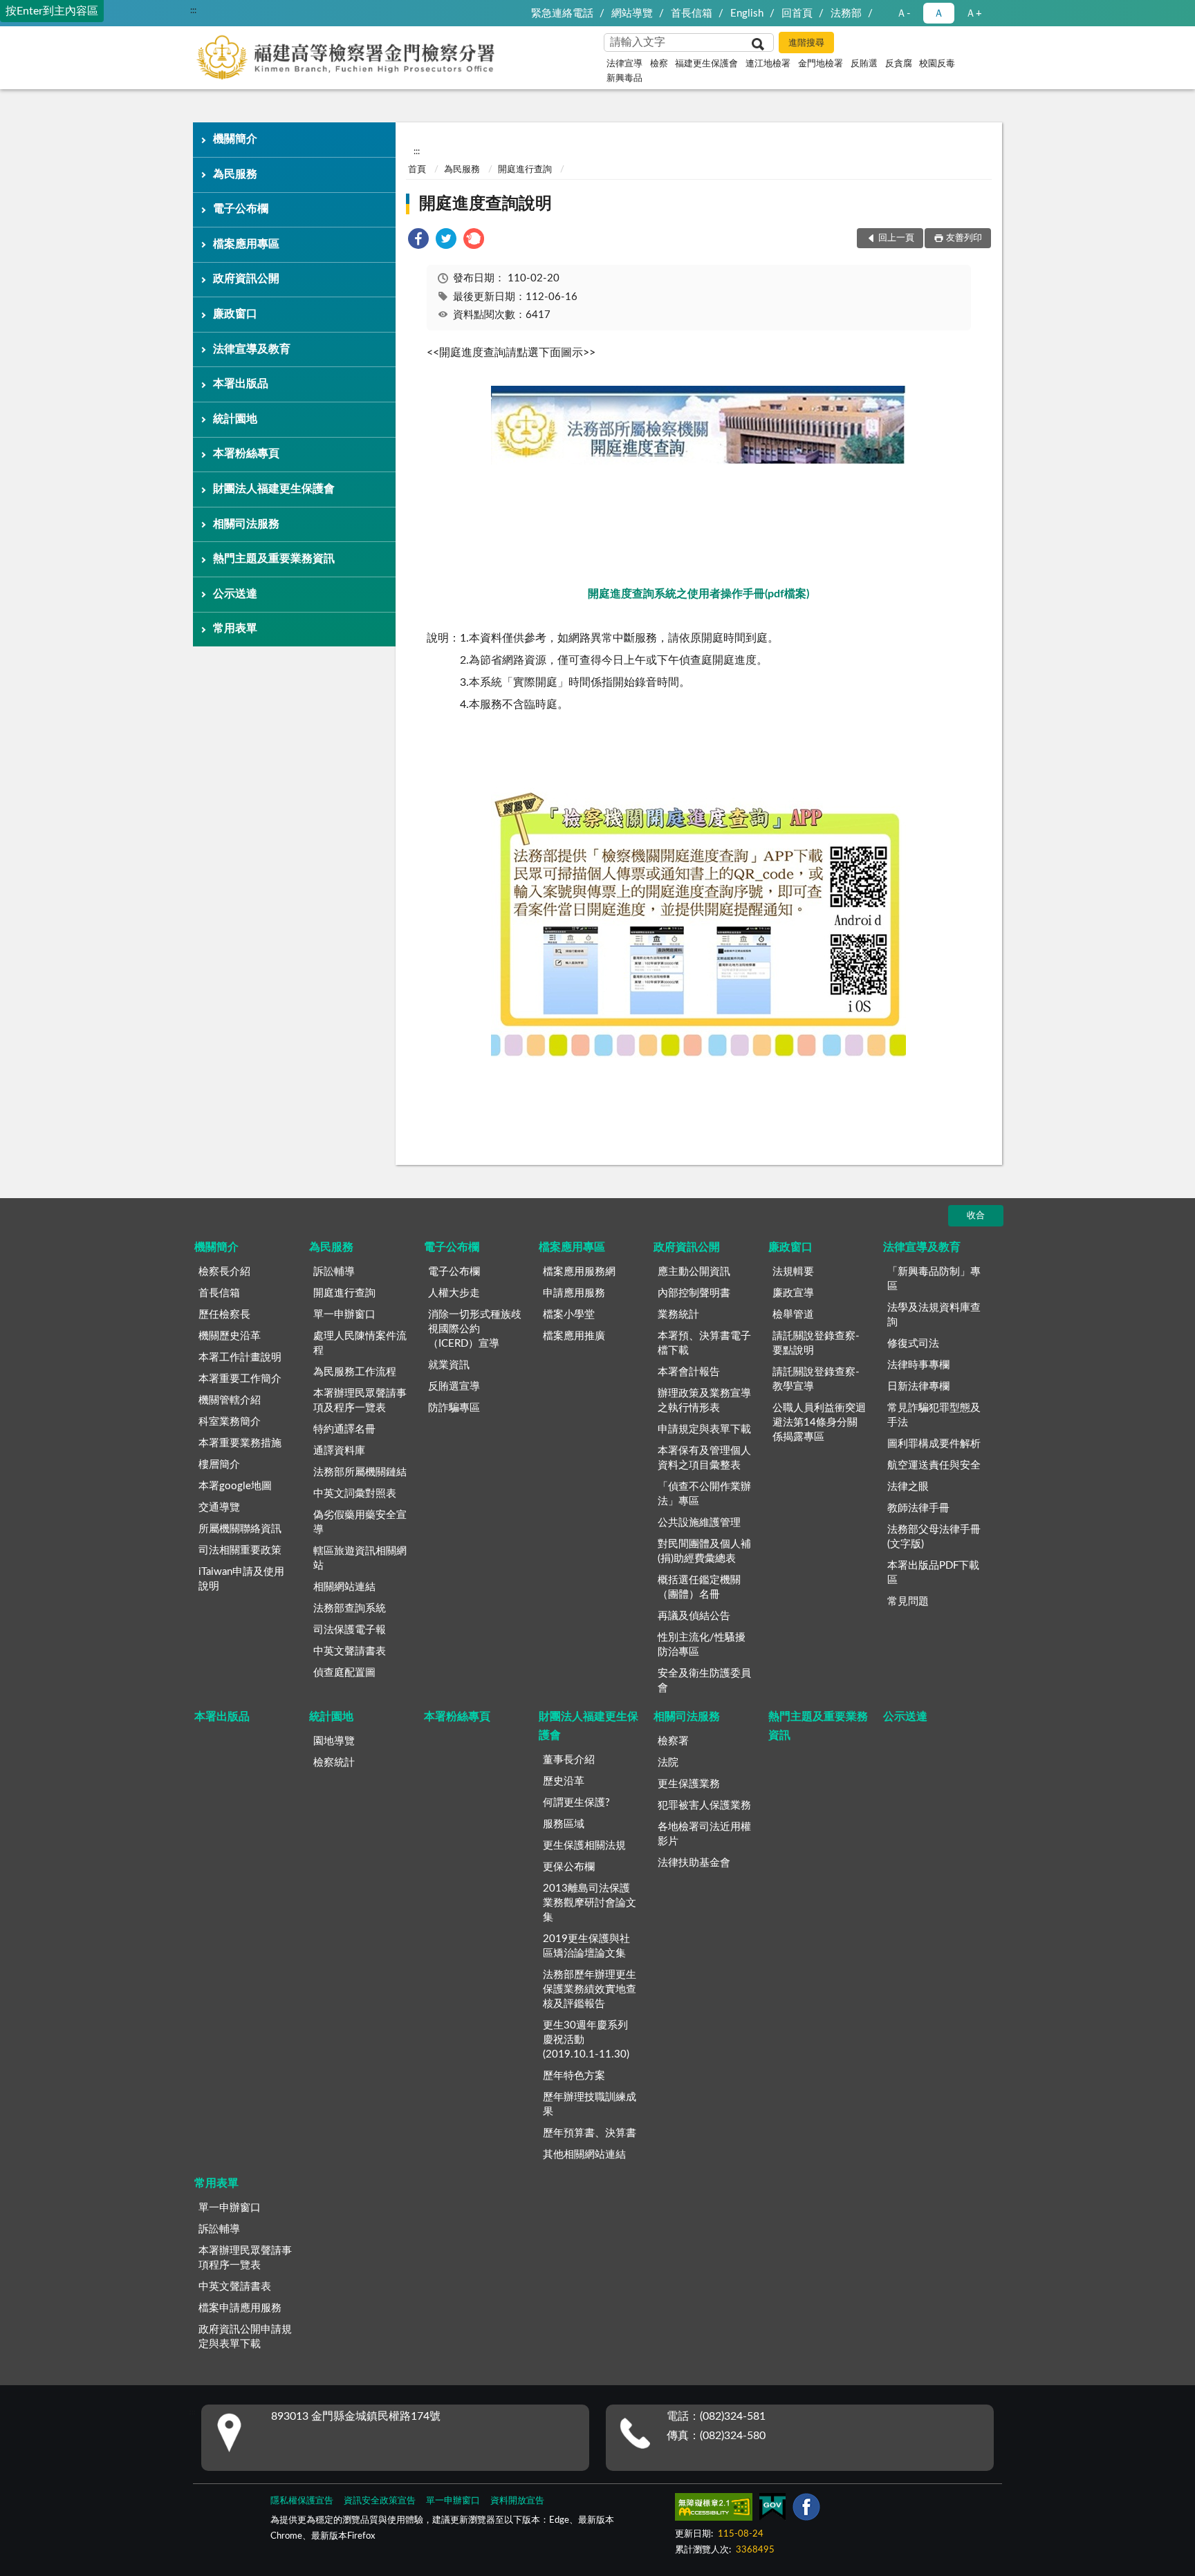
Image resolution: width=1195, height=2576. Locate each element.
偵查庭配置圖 (344, 1673)
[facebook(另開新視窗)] (806, 2510)
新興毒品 (624, 78)
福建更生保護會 (706, 64)
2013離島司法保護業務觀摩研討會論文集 (590, 1903)
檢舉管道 (793, 1315)
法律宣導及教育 (252, 349)
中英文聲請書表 (350, 1651)
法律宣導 (624, 64)
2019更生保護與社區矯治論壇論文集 (586, 1946)
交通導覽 (219, 1508)
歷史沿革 (564, 1781)
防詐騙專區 (454, 1408)
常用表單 (235, 628)
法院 (668, 1763)
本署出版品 (241, 384)
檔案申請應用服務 (240, 2308)
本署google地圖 (235, 1486)
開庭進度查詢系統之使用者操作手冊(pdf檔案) (698, 594)
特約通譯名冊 (344, 1429)
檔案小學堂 (569, 1315)
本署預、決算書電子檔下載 (704, 1343)
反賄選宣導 (454, 1387)
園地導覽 (334, 1741)
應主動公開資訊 (694, 1272)
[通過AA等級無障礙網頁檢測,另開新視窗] (714, 2510)
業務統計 (678, 1315)
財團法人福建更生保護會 (274, 489)
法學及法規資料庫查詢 (934, 1315)
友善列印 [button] (964, 238)
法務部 (846, 13)
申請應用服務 (574, 1293)
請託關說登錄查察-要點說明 (816, 1343)
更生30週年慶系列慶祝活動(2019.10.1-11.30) (586, 2040)
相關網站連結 (344, 1587)
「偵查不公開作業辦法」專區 (704, 1494)
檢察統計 (334, 1763)
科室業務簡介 (230, 1422)
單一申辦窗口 (344, 1315)
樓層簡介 (219, 1465)
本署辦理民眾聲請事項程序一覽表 (245, 2258)
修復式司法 (913, 1344)
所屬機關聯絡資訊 (240, 1529)
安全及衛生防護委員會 (704, 1681)
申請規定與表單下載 (704, 1429)
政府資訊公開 (246, 279)
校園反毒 (937, 64)
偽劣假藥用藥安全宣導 (360, 1522)
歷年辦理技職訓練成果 (590, 2104)
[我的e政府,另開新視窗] (772, 2510)
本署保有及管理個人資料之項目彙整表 (704, 1458)
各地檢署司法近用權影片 (704, 1834)
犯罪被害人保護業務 (704, 1805)
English (747, 13)
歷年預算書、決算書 (590, 2133)
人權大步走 (454, 1293)
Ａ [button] (939, 13)
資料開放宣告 (517, 2501)
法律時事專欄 (918, 1365)
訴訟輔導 (334, 1272)
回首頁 (797, 13)
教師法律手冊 (918, 1508)
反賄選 (864, 64)
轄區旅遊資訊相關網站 (360, 1558)
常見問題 (908, 1602)
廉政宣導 (793, 1293)
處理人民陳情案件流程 (360, 1343)
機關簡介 (235, 139)
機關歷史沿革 (230, 1336)
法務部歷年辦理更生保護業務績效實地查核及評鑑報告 (590, 1989)
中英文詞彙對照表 (355, 1494)
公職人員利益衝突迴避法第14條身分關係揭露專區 (819, 1422)
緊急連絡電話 (562, 13)
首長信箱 (692, 13)
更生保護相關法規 (584, 1846)
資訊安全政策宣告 (380, 2501)
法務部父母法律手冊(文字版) (934, 1537)
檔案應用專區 (246, 244)
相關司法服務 (246, 524)
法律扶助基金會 (694, 1863)
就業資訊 (449, 1365)
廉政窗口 (235, 314)
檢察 (659, 64)
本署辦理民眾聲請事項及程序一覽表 (360, 1401)
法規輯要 (793, 1272)
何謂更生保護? (576, 1803)
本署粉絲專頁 (246, 454)
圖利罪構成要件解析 (934, 1444)
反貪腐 (899, 64)
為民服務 (235, 174)
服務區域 (564, 1824)
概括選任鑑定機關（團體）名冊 (699, 1587)
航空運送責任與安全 (934, 1465)
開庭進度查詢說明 (485, 204)
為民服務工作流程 (355, 1372)
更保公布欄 (569, 1867)
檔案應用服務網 (579, 1272)
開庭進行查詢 (525, 170)
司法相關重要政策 (240, 1550)
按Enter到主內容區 (52, 11)
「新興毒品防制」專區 (934, 1279)
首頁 (417, 170)
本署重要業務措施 (240, 1443)
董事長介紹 (569, 1760)
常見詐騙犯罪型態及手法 (934, 1415)
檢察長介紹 (224, 1272)
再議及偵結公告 (694, 1616)
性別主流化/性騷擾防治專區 (702, 1645)
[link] (418, 241)
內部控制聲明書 (694, 1293)
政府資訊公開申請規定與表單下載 (245, 2337)
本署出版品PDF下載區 (933, 1573)
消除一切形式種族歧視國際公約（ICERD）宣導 (475, 1329)
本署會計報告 (689, 1372)
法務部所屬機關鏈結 (360, 1472)
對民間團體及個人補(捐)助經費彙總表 (704, 1551)
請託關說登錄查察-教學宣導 (816, 1379)
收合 (976, 1216)
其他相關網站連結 (584, 2155)
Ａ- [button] (904, 13)
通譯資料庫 (339, 1451)
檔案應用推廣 (574, 1336)
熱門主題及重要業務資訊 (274, 559)
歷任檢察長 (224, 1315)
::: (193, 10)
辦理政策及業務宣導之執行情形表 (704, 1401)
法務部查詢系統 (350, 1608)
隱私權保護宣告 (302, 2501)
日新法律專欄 (918, 1387)
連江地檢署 (768, 64)
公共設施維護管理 (699, 1523)
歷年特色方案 (574, 2076)
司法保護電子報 (350, 1630)
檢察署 (673, 1741)
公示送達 (235, 594)
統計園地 (235, 419)
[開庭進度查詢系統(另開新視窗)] (698, 461)
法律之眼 (908, 1487)
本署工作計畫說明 (240, 1357)
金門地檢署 (821, 64)
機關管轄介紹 (230, 1400)
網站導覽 (632, 13)
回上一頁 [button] (896, 238)
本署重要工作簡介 (240, 1379)
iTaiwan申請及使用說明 (241, 1579)
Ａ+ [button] (974, 13)
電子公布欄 (241, 209)
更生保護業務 (689, 1784)
